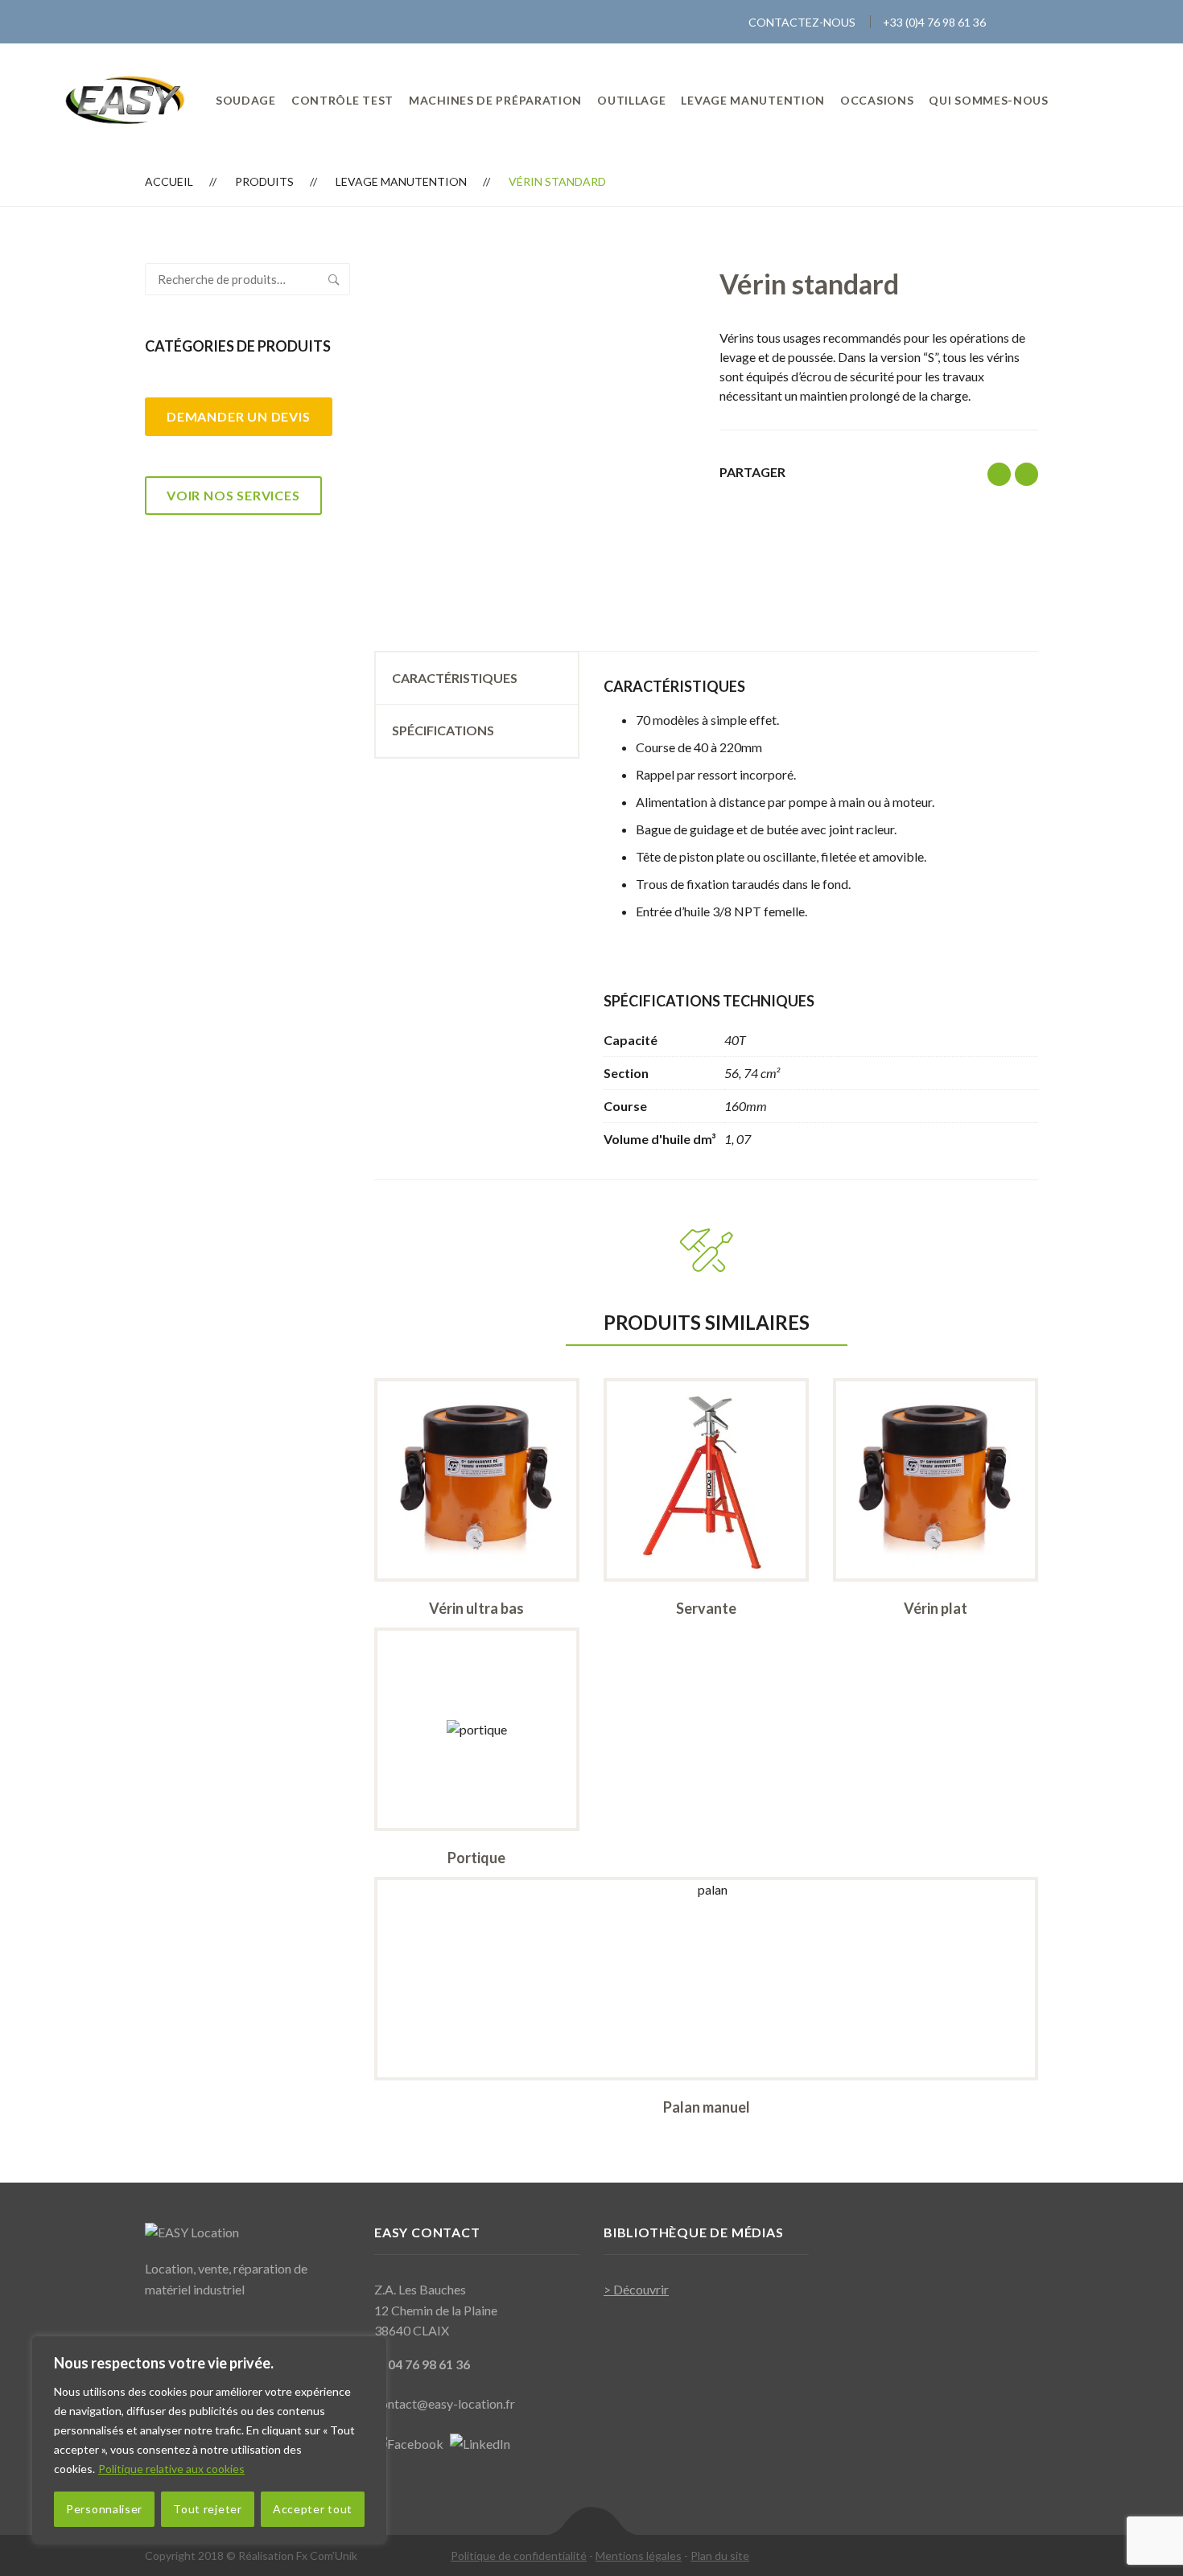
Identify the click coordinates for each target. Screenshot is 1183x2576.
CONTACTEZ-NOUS (802, 22)
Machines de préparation (495, 100)
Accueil (169, 181)
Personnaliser (104, 2509)
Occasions (877, 100)
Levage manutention (753, 100)
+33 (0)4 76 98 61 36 (934, 22)
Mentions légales (639, 2555)
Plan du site (720, 2555)
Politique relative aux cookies (171, 2469)
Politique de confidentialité (519, 2555)
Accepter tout (313, 2509)
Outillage (631, 100)
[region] (209, 2440)
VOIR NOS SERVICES (233, 495)
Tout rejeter (207, 2509)
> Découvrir (636, 2289)
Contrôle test (342, 100)
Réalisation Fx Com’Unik (298, 2555)
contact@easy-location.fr (445, 2403)
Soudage (246, 100)
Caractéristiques (455, 678)
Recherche (334, 279)
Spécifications (443, 730)
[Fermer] (369, 2350)
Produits (264, 181)
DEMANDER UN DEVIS (239, 416)
